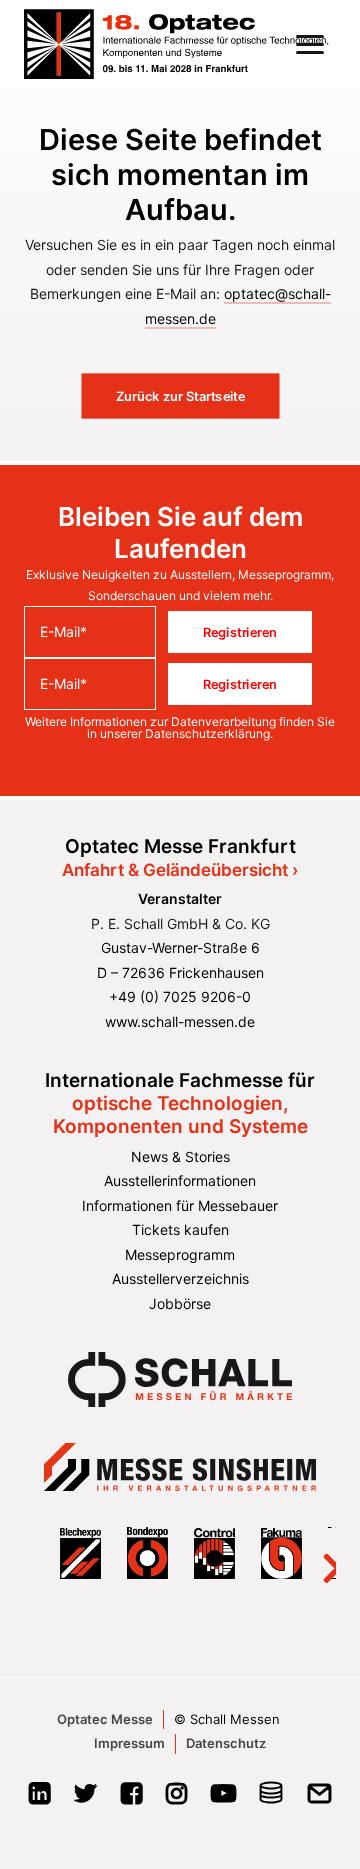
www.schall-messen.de (180, 1021)
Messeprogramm (180, 1254)
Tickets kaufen (180, 1229)
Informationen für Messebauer (180, 1205)
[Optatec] (178, 44)
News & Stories (180, 1156)
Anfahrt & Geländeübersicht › (180, 870)
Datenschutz (226, 1743)
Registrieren (240, 632)
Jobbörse (180, 1303)
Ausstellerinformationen (180, 1180)
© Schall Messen (227, 1719)
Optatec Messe (105, 1719)
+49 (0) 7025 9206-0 (180, 996)
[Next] (319, 1553)
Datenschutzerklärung (207, 733)
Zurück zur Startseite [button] (180, 396)
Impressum (129, 1743)
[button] (310, 44)
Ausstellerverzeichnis (180, 1278)
